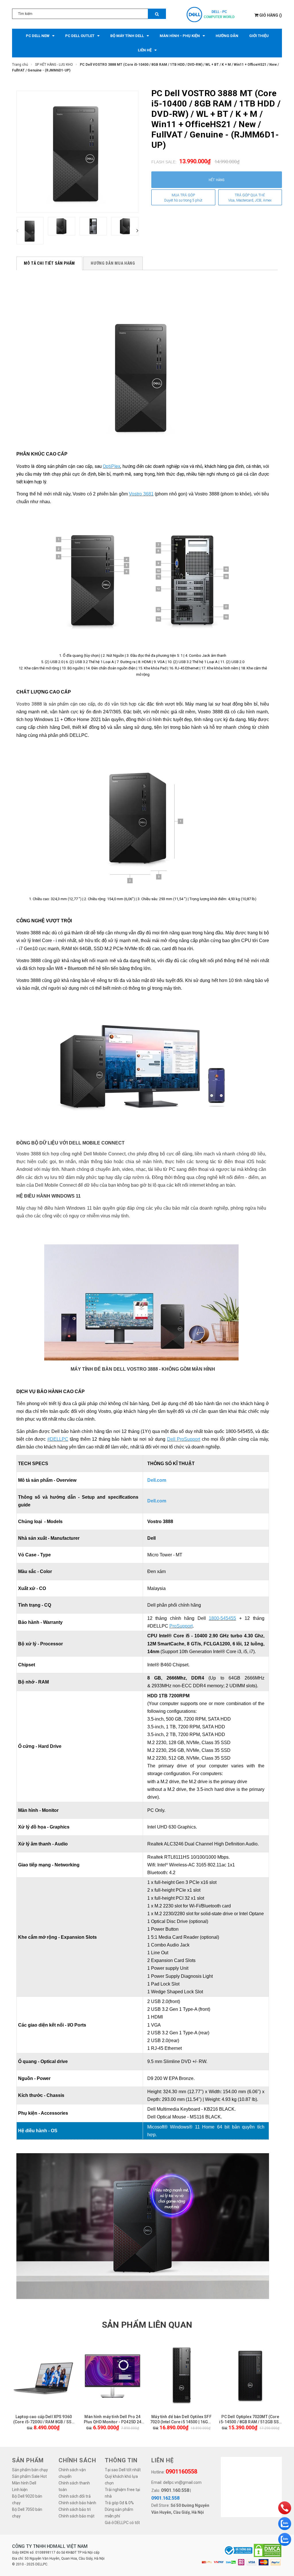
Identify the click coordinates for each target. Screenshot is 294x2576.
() (271, 15)
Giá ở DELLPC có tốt (122, 2523)
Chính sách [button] (77, 2460)
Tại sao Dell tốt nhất (123, 2470)
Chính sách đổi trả (75, 2496)
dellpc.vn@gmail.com (182, 2482)
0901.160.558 (175, 2490)
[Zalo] (285, 2524)
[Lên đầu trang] (281, 2569)
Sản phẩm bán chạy (30, 2470)
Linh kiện (20, 2490)
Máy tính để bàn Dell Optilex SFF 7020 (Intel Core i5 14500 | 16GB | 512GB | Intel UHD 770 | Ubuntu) (181, 2419)
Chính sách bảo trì (75, 2509)
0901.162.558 (165, 2498)
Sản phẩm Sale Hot (29, 2476)
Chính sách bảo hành (77, 2503)
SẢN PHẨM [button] (28, 2460)
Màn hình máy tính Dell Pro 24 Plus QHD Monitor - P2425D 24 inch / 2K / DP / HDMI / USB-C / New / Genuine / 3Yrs (113, 2419)
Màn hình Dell (24, 2483)
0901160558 (181, 2472)
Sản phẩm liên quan (147, 2325)
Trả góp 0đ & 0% (119, 2503)
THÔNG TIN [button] (121, 2460)
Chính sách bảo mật (77, 2516)
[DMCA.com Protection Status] (268, 2550)
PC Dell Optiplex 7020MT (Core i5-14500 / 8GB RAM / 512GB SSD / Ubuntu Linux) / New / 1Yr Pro (250, 2419)
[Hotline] (285, 2508)
